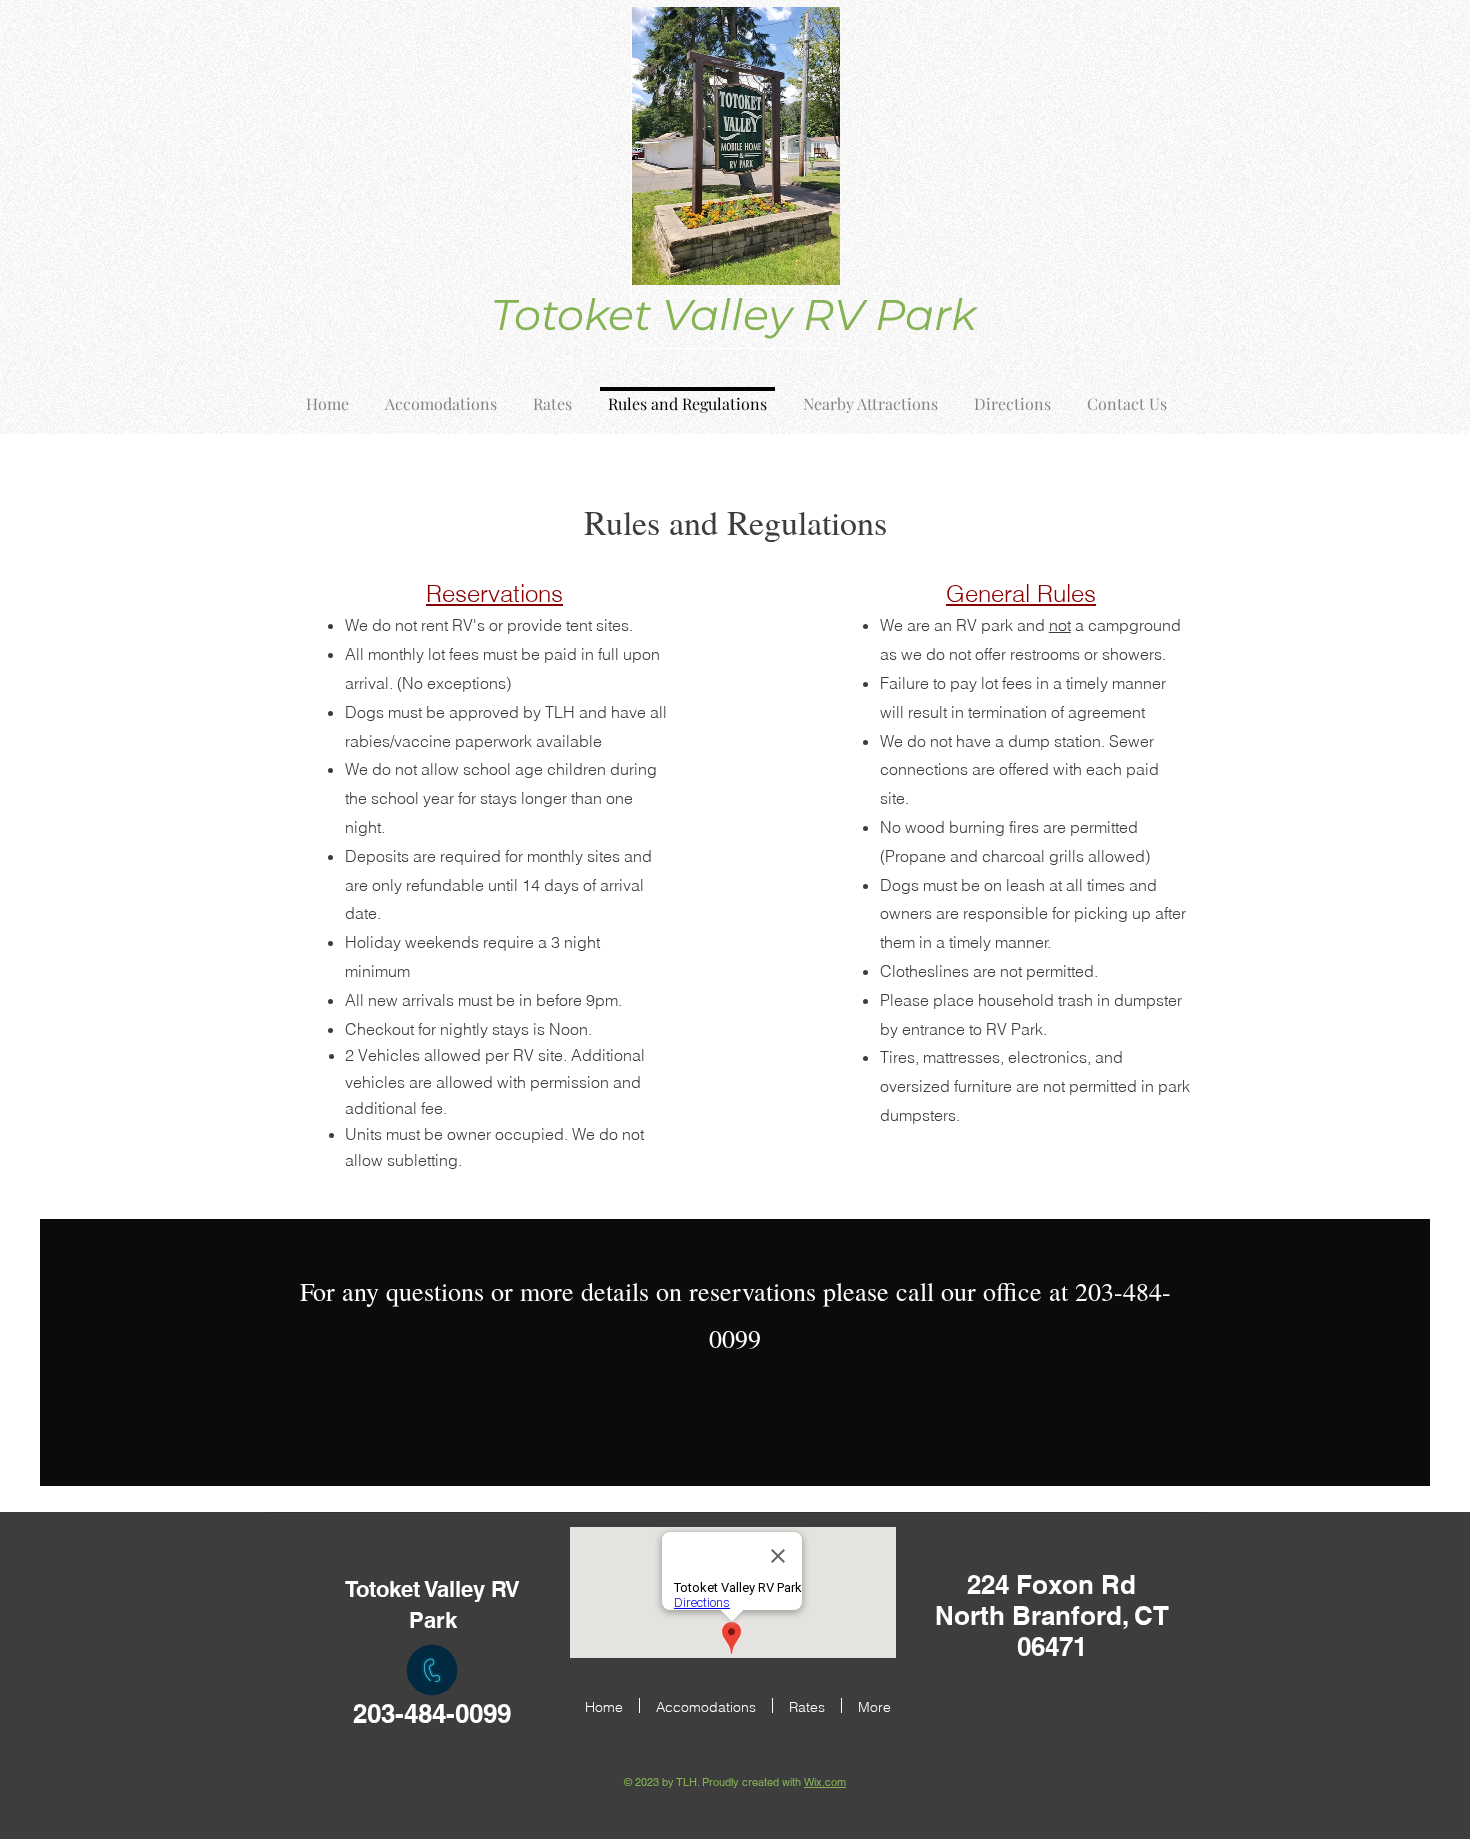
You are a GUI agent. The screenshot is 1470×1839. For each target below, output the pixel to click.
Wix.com (825, 1782)
